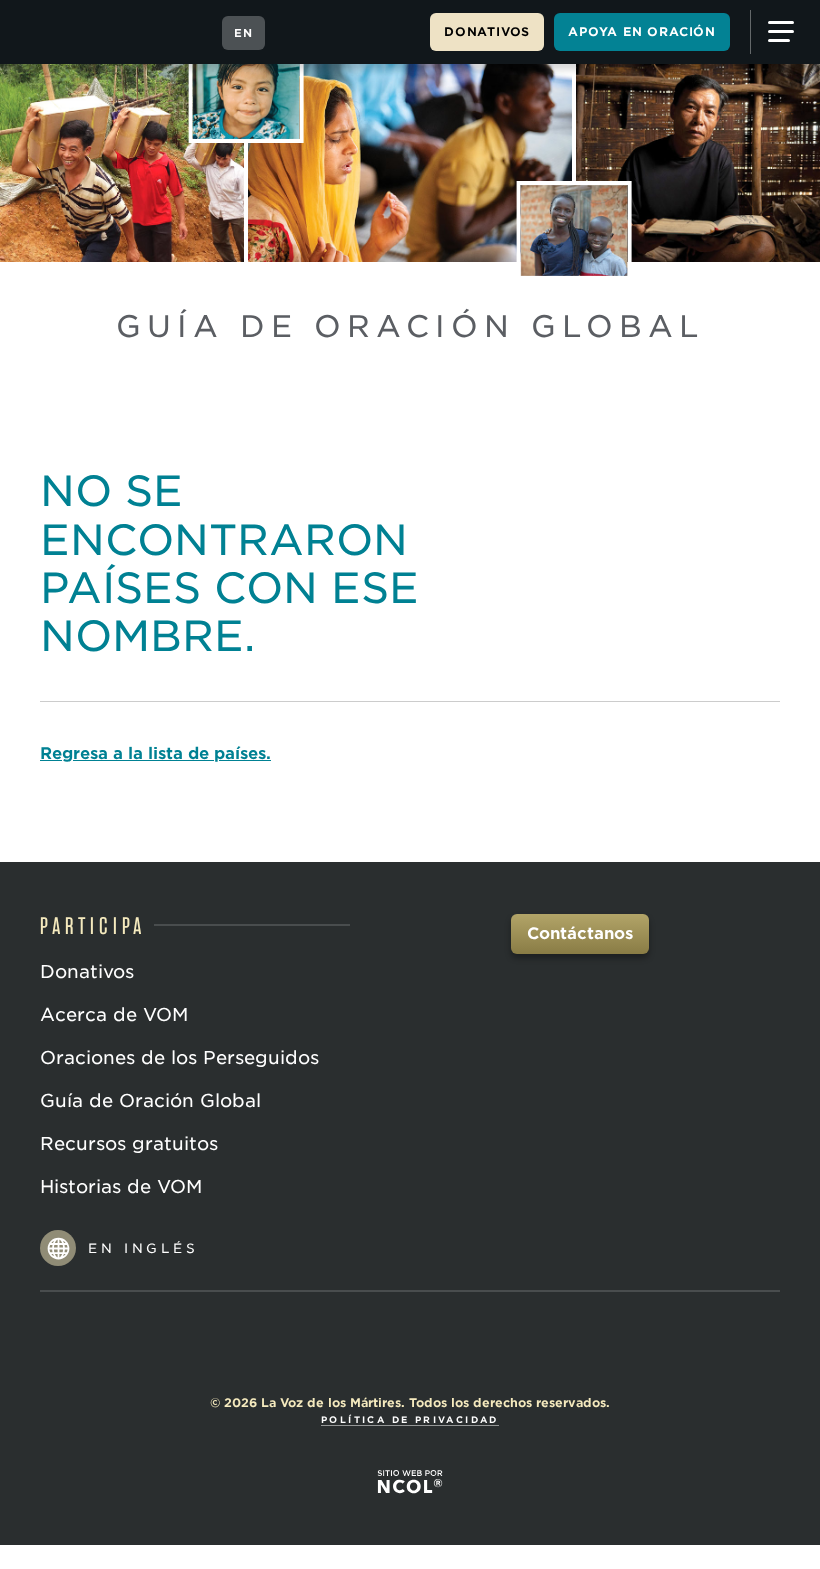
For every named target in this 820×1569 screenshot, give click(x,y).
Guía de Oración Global (150, 1100)
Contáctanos (580, 933)
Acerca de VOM (114, 1014)
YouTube (410, 1348)
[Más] (780, 32)
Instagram (456, 1348)
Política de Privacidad (410, 1419)
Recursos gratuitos (129, 1143)
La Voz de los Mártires (112, 32)
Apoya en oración (642, 31)
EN (243, 33)
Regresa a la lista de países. (155, 753)
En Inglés (143, 1248)
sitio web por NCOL (410, 1481)
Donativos (487, 31)
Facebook (364, 1348)
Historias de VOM (121, 1186)
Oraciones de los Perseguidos (179, 1057)
